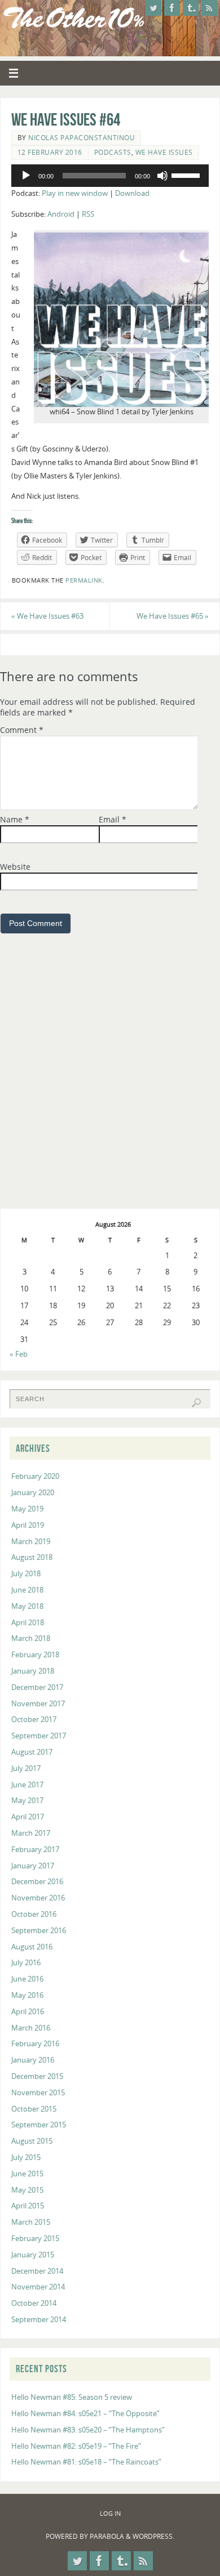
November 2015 (38, 2093)
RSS (88, 214)
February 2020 (35, 1476)
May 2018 (27, 1606)
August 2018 (32, 1557)
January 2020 (33, 1493)
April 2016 (28, 2012)
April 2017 (28, 1817)
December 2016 (37, 1882)
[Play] (26, 176)
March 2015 (31, 2222)
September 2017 (39, 1736)
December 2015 (37, 2076)
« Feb (19, 1354)
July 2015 (26, 2157)
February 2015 (35, 2239)
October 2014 (34, 2303)
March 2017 (31, 1833)
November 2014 (38, 2287)
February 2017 (35, 1850)
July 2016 (26, 1963)
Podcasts (113, 152)
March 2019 (31, 1542)
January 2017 (33, 1866)
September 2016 (39, 1931)
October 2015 (34, 2109)
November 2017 (38, 1704)
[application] (110, 176)
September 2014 (39, 2320)
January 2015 (33, 2255)
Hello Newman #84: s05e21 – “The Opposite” (85, 2414)
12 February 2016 (50, 152)
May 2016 (27, 1995)
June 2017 (27, 1785)
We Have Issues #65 (173, 616)
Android (61, 214)
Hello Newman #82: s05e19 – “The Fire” (76, 2446)
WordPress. (153, 2536)
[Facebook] (172, 8)
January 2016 (33, 2060)
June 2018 (27, 1590)
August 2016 (32, 1947)
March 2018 (31, 1638)
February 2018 (35, 1655)
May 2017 (27, 1801)
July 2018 (26, 1574)
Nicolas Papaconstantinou (82, 138)
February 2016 (35, 2044)
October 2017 (34, 1719)
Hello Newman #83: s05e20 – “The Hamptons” (88, 2430)
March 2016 (31, 2028)
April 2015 (28, 2206)
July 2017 (26, 1768)
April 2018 (28, 1623)
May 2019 (27, 1509)
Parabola (107, 2536)
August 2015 (32, 2141)
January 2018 (33, 1671)
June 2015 (27, 2174)
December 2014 (37, 2271)
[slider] (187, 175)
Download (132, 193)
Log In (110, 2513)
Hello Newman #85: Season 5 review (72, 2397)
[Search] (196, 1403)
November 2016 (38, 1898)
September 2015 (39, 2125)
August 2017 (32, 1752)
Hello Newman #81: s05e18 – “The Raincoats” (86, 2462)
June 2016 (27, 1979)
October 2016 (34, 1914)
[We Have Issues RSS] (209, 8)
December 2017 (37, 1687)
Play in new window (75, 193)
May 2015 (27, 2190)
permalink (84, 580)
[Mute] (162, 176)
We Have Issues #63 (47, 616)
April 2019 (28, 1525)
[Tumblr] (191, 8)
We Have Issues (164, 152)
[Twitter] (153, 8)
